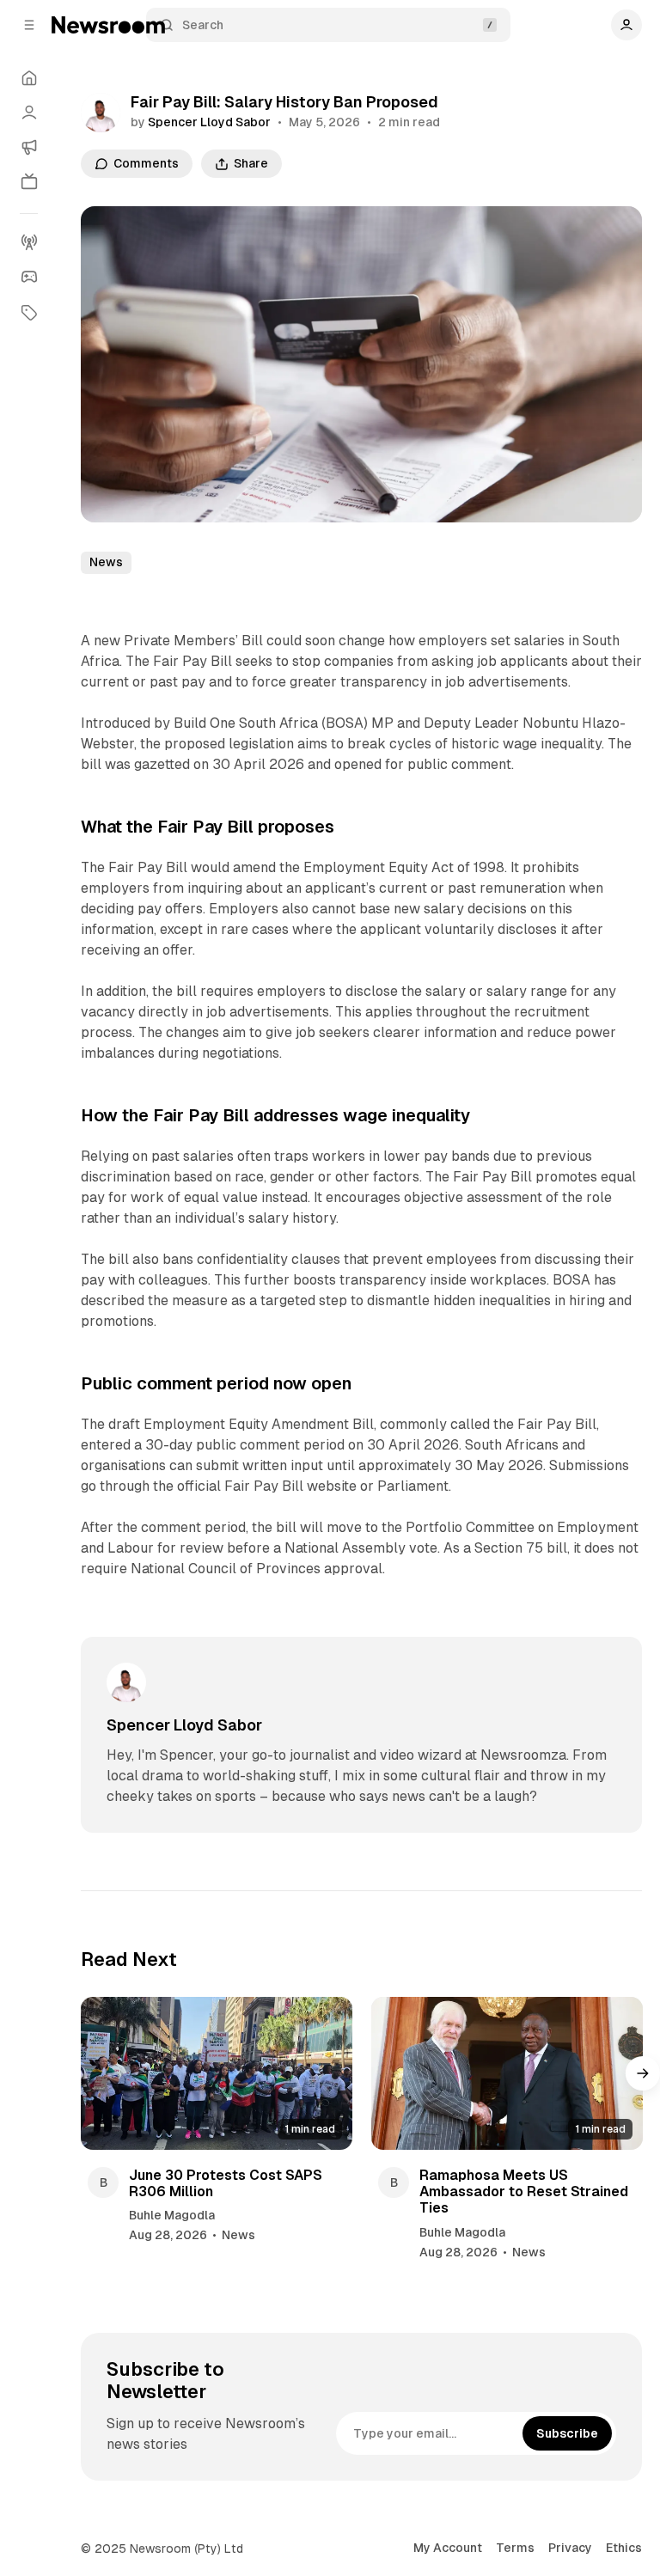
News (106, 562)
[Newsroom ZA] (108, 25)
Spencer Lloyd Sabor (209, 122)
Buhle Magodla (172, 2215)
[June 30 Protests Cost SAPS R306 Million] (217, 2073)
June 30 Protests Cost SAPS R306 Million (226, 2183)
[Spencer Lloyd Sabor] (101, 113)
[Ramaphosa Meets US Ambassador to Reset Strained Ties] (507, 2073)
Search (203, 25)
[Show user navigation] (626, 25)
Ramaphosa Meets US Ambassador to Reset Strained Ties (524, 2191)
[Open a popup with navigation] (29, 25)
